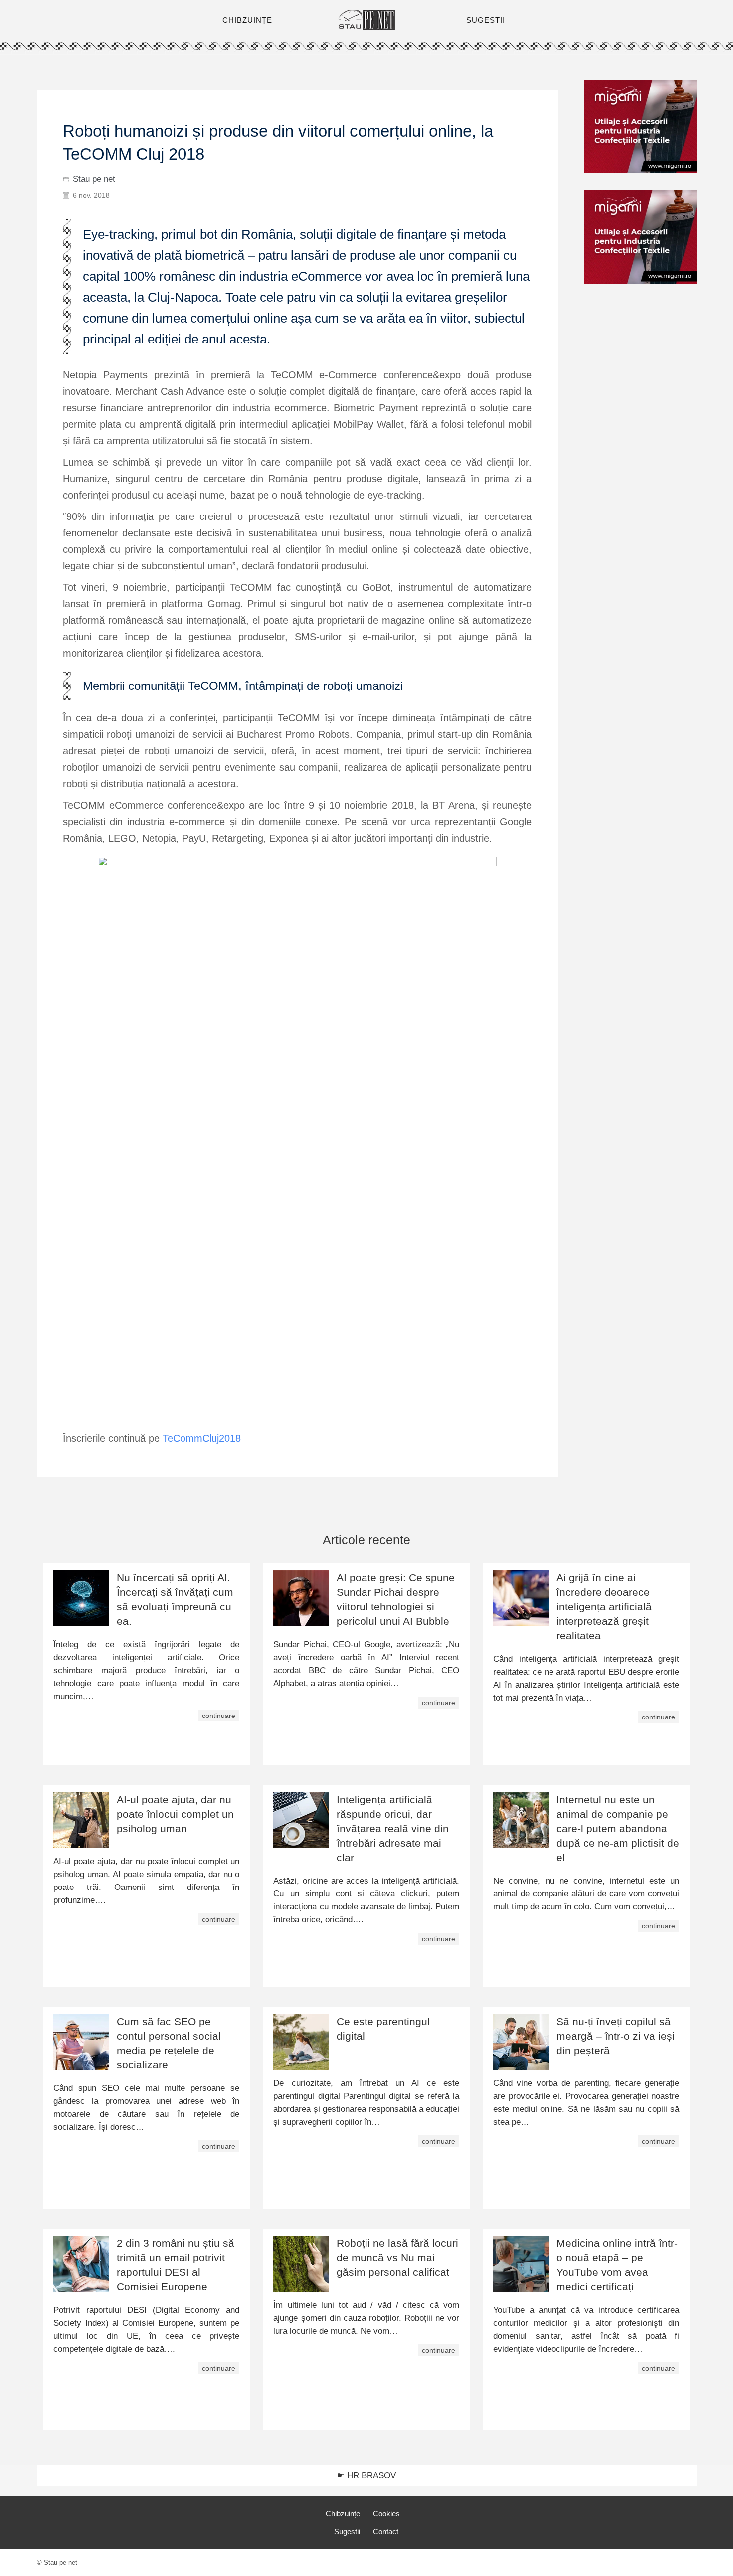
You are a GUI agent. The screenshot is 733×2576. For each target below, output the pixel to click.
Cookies (386, 2513)
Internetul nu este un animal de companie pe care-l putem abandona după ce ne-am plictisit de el (618, 1828)
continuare (219, 1716)
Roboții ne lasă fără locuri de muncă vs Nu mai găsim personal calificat (397, 2258)
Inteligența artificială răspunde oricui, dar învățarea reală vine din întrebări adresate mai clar (393, 1828)
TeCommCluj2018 (202, 1438)
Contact (386, 2531)
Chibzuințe (343, 2513)
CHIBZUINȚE (247, 20)
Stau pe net (94, 179)
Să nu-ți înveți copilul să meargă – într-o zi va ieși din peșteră (616, 2036)
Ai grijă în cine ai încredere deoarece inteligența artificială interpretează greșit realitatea (604, 1607)
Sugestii (347, 2531)
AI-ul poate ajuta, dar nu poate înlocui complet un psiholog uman (175, 1814)
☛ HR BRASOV (366, 2476)
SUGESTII (486, 20)
